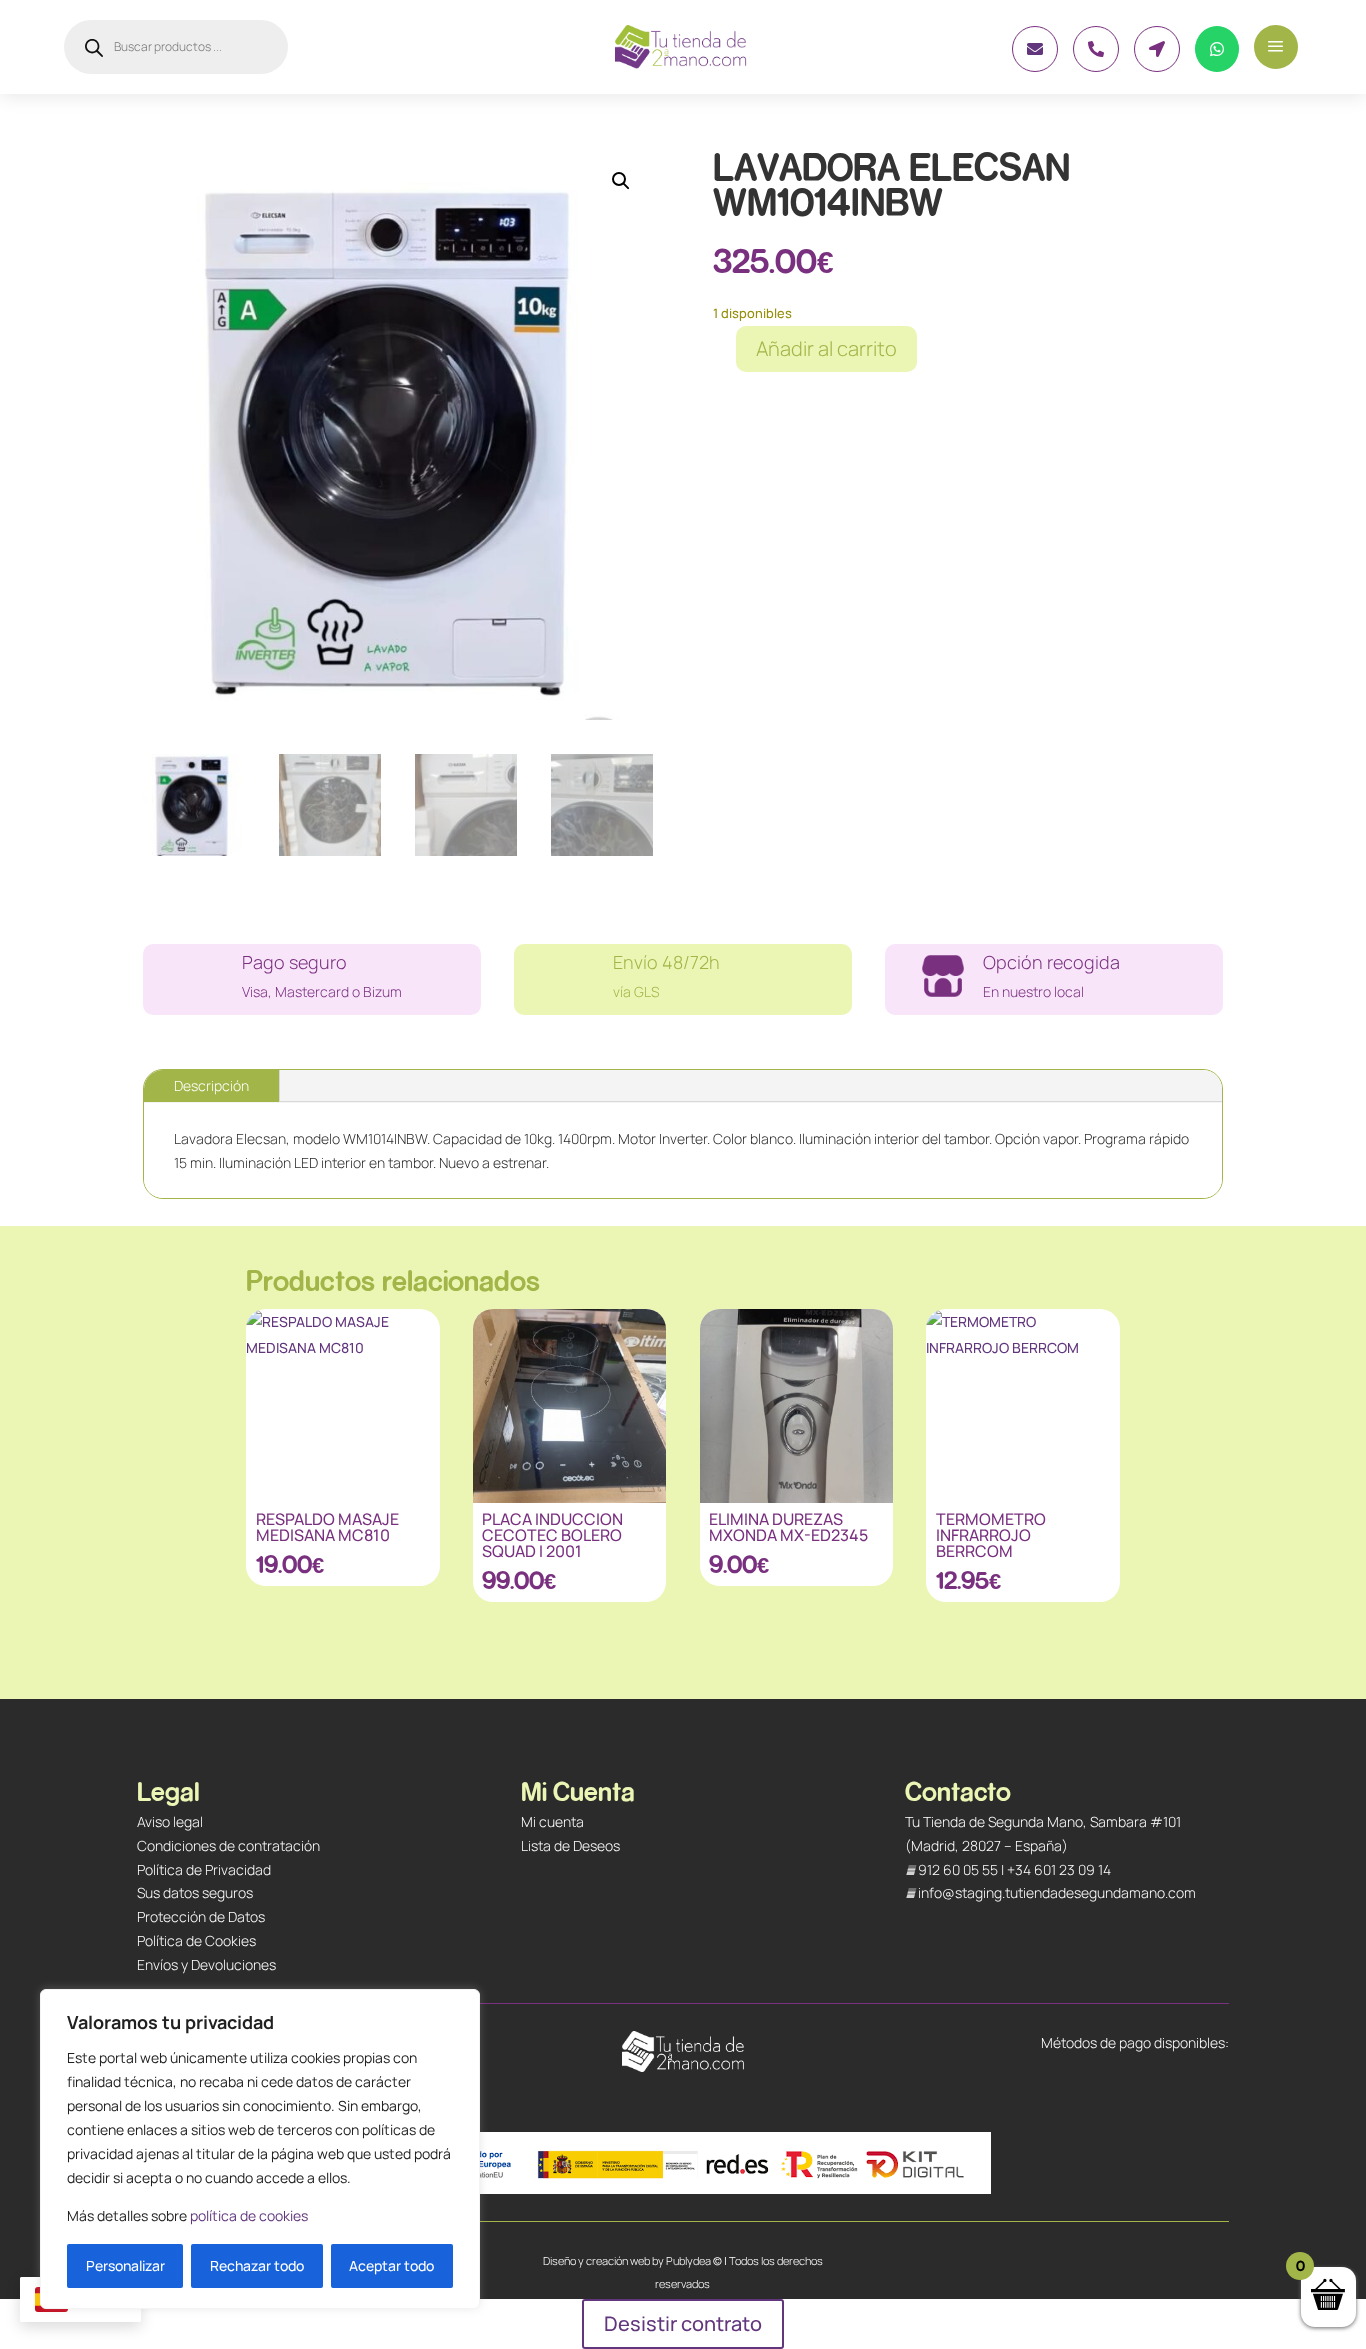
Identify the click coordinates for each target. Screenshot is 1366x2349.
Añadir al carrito (826, 348)
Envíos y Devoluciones (206, 1964)
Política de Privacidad (204, 1869)
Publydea (688, 2260)
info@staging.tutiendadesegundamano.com (1057, 1892)
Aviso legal (170, 1821)
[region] (260, 2149)
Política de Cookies (196, 1940)
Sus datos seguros (195, 1892)
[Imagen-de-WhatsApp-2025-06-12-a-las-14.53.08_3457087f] (1035, 66)
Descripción (211, 1085)
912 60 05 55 (958, 1869)
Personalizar (125, 2265)
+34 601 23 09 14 (1059, 1869)
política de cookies (249, 2215)
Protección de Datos (201, 1916)
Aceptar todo (391, 2265)
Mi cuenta (552, 1821)
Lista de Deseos (570, 1845)
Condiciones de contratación (228, 1845)
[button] (621, 181)
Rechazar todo (257, 2265)
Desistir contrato (683, 2323)
